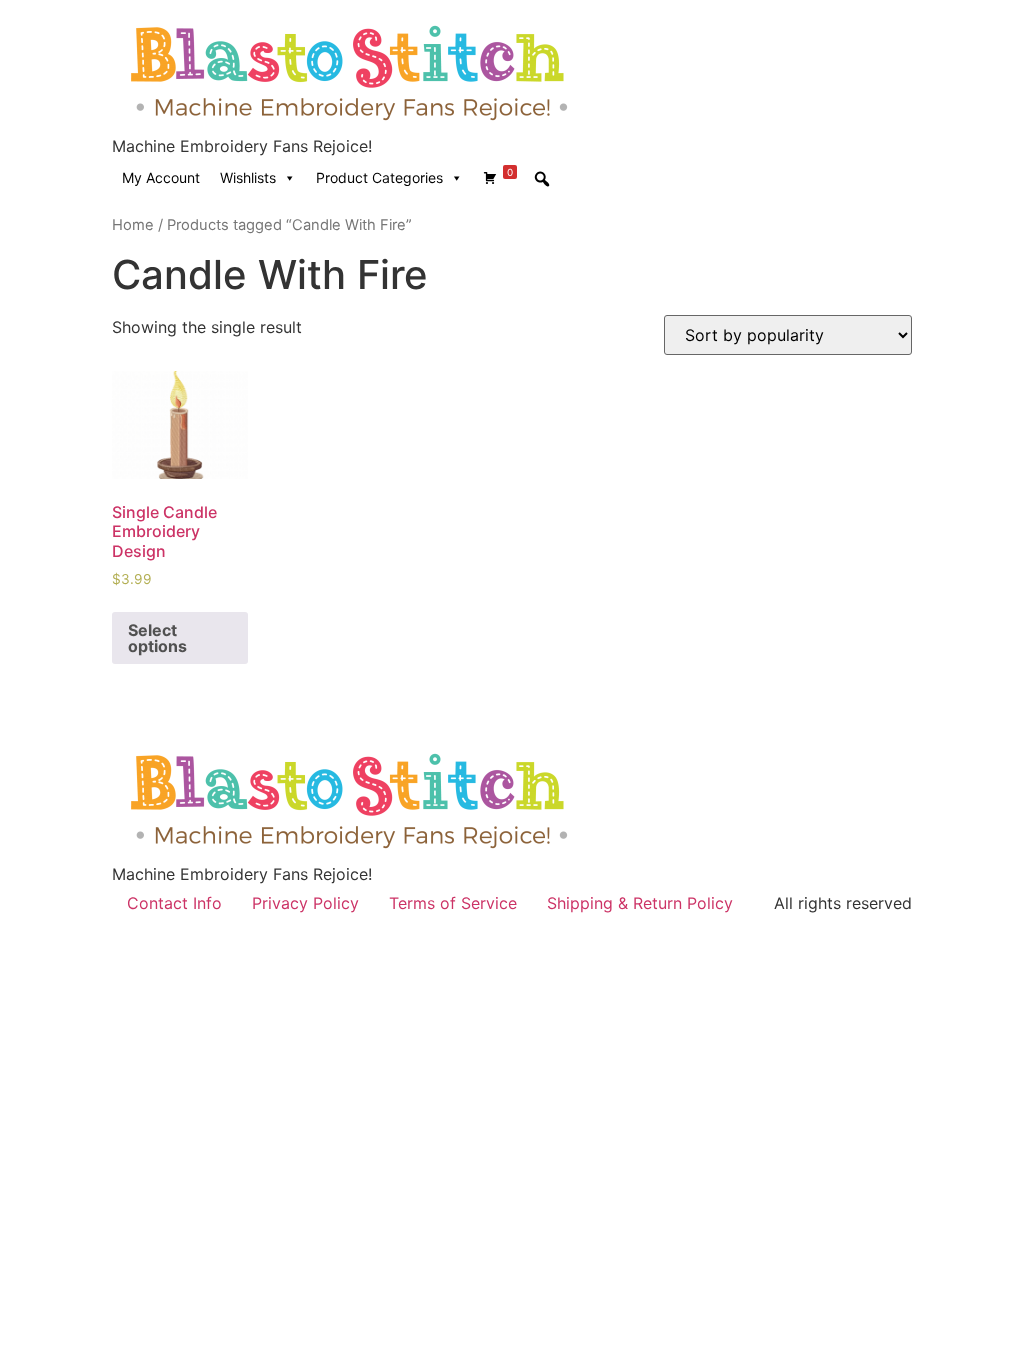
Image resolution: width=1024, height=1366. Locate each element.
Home (133, 225)
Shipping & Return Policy (640, 903)
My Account (161, 177)
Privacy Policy (305, 903)
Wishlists (248, 177)
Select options (157, 638)
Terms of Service (453, 903)
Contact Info (174, 903)
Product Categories (379, 177)
